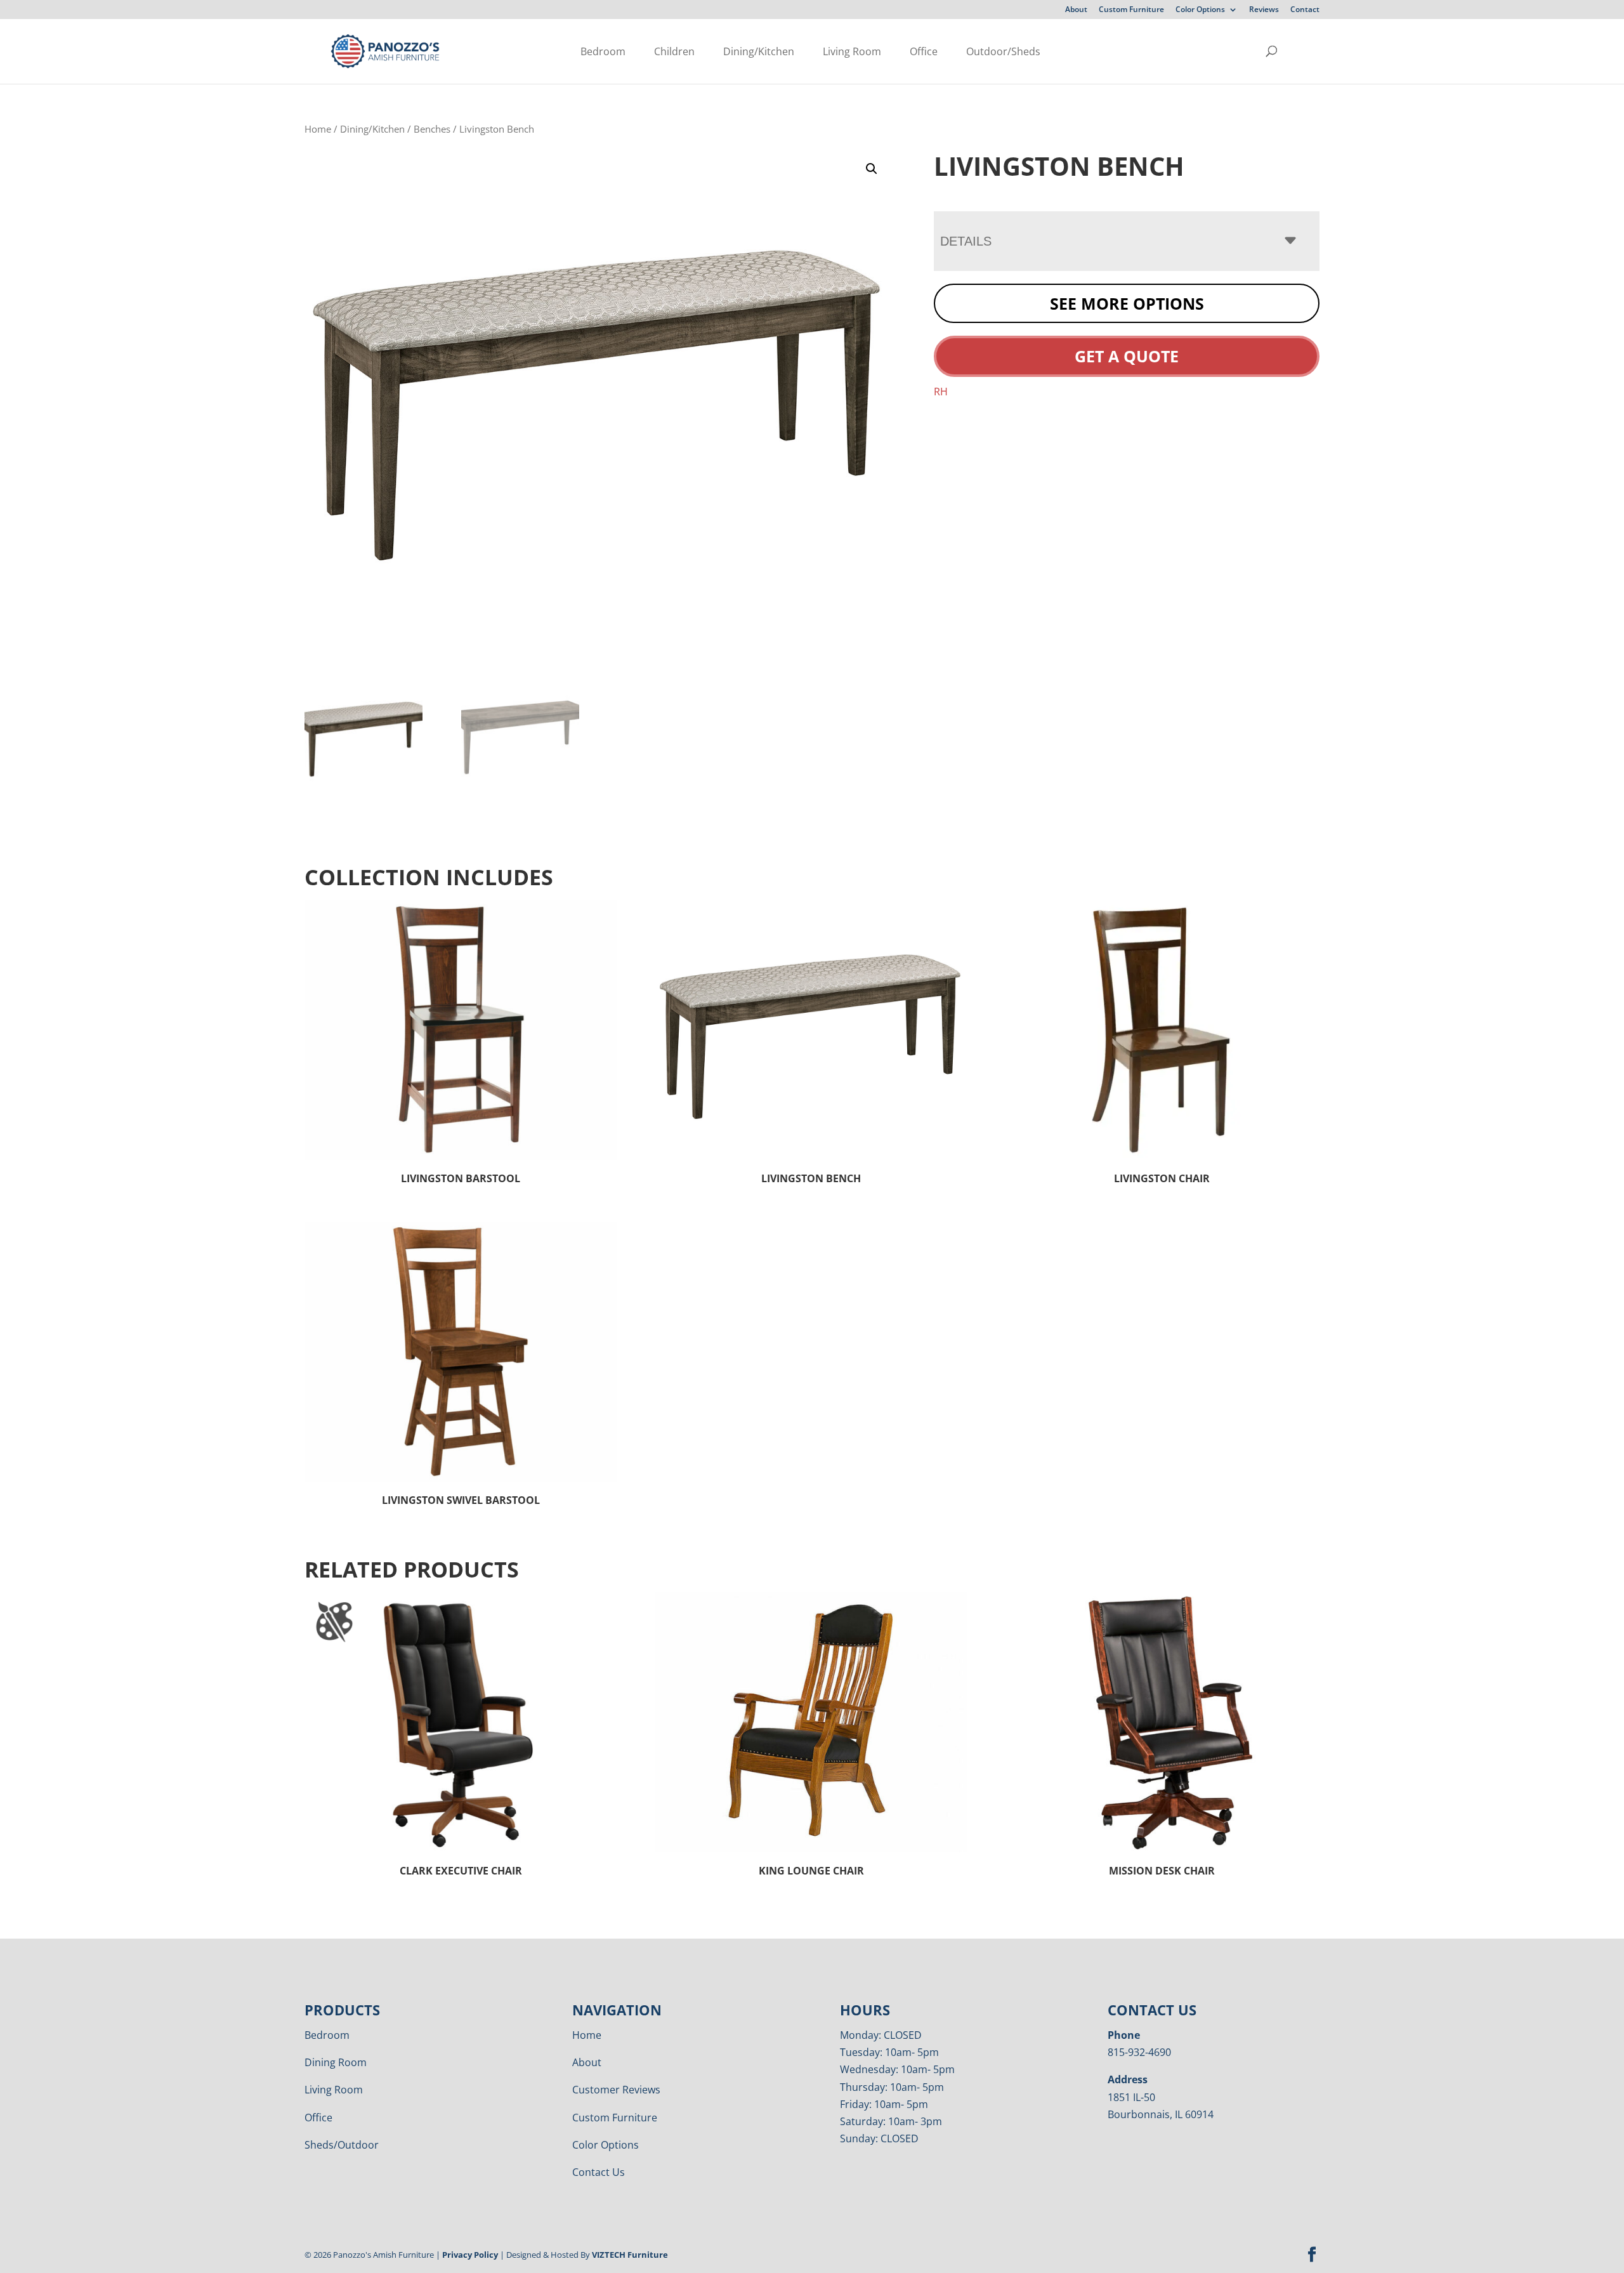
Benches (432, 129)
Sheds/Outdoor (342, 2145)
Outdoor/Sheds (1003, 51)
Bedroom (603, 51)
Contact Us (599, 2172)
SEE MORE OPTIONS (1127, 303)
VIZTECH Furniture (630, 2255)
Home (318, 129)
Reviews (1264, 10)
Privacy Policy (470, 2255)
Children (674, 51)
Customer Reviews (616, 2090)
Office (924, 51)
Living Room (852, 51)
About (1076, 10)
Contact (1305, 10)
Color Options (1200, 10)
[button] (872, 169)
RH (941, 392)
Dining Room (336, 2062)
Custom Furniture (1131, 10)
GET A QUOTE (1127, 356)
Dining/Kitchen (759, 51)
